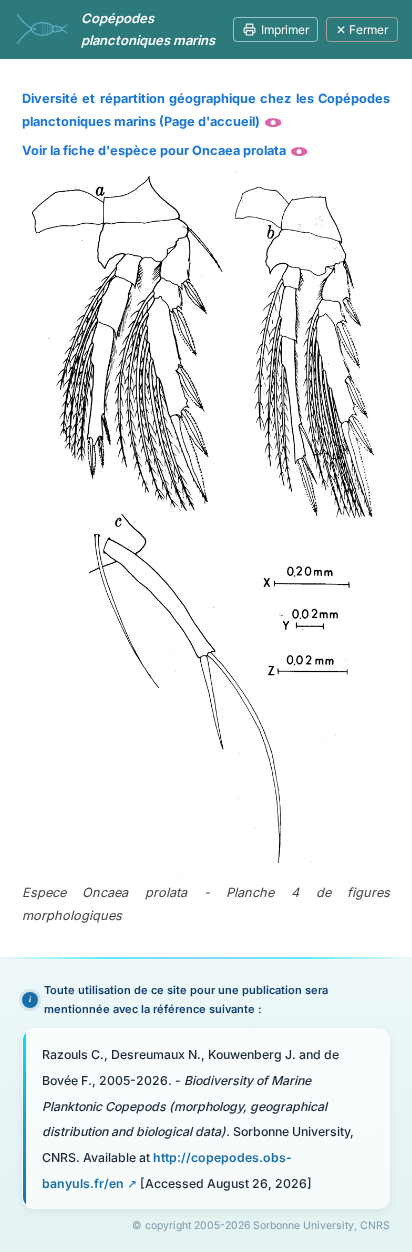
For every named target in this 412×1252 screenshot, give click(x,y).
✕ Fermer (362, 29)
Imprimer (285, 29)
